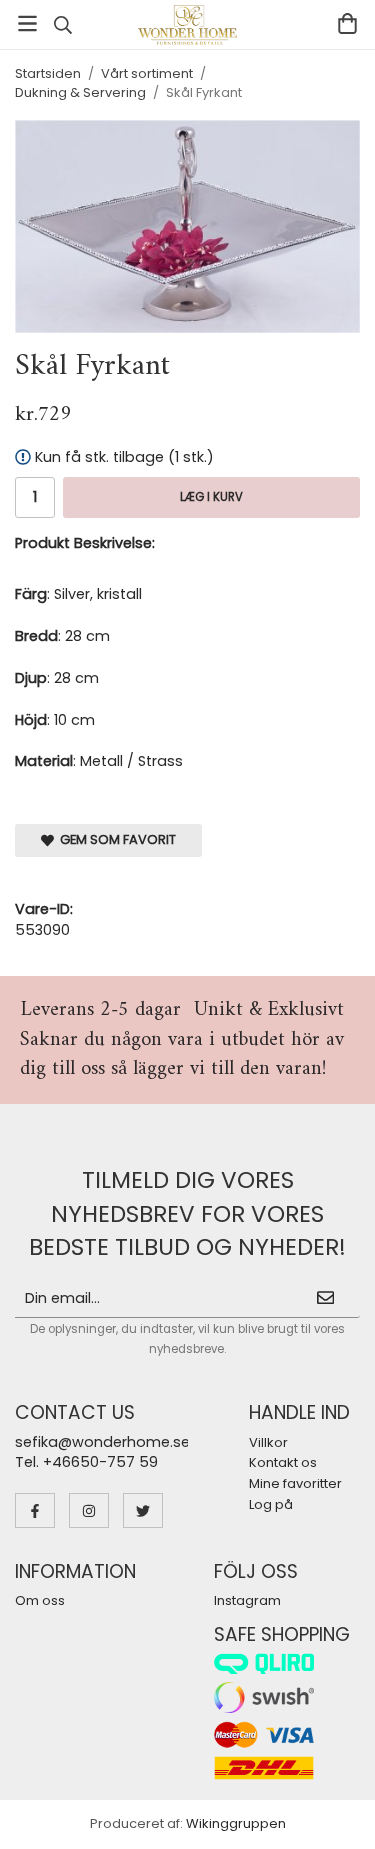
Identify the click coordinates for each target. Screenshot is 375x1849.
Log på (271, 1504)
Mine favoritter (295, 1483)
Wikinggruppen (236, 1823)
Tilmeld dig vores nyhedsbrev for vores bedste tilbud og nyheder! (187, 1213)
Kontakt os (283, 1462)
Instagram (247, 1600)
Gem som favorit (115, 839)
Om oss (40, 1600)
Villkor (268, 1442)
